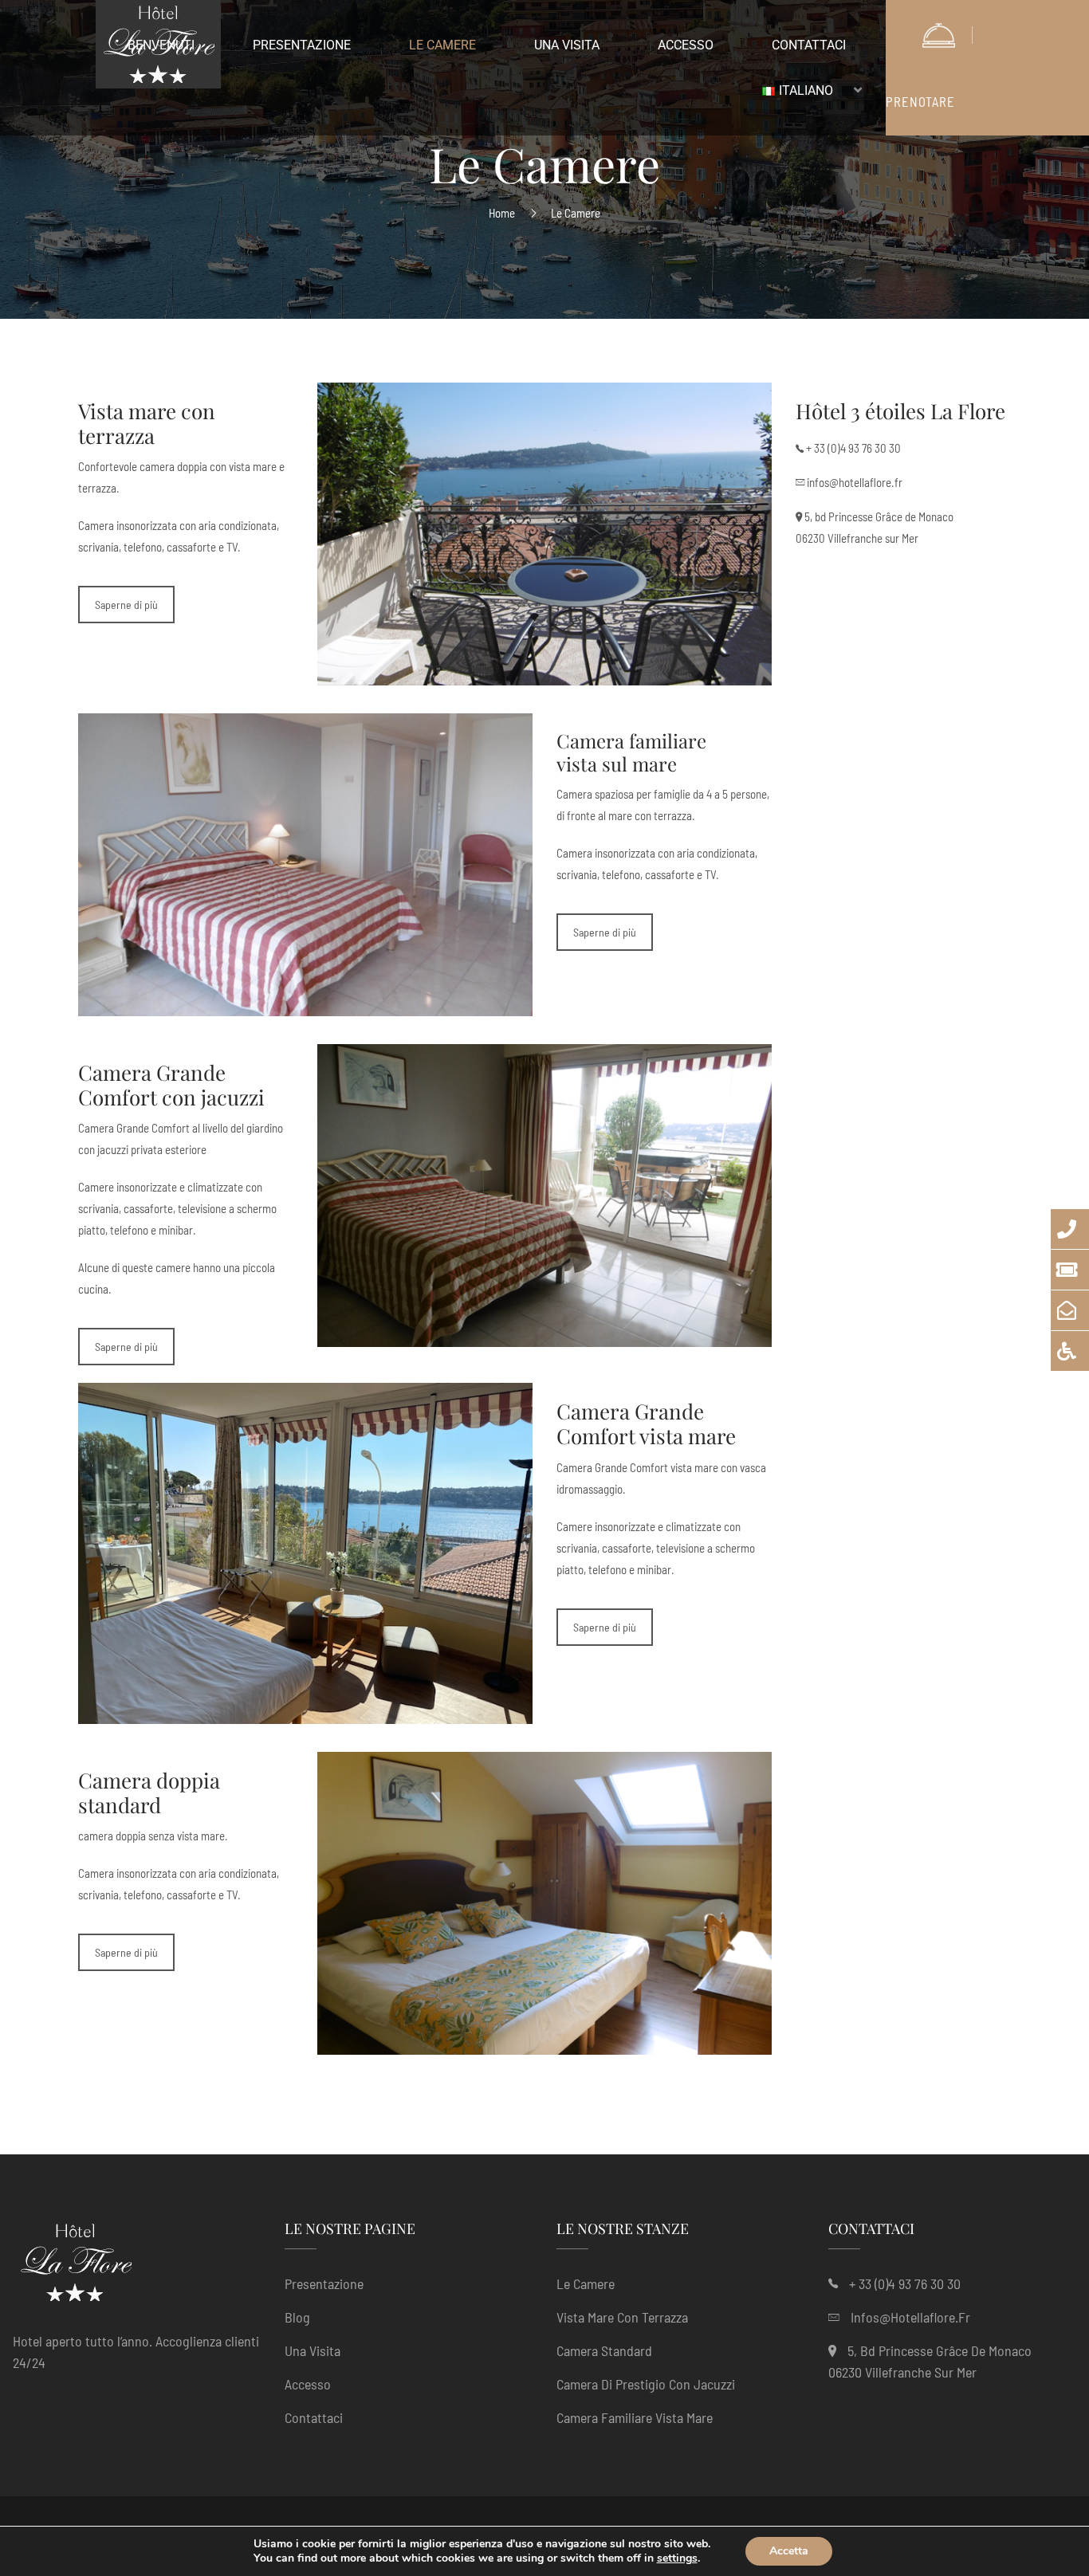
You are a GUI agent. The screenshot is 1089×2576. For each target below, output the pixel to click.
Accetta (789, 2551)
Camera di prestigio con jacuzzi (646, 2384)
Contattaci (314, 2417)
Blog (297, 2317)
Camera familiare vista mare (635, 2417)
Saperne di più (126, 605)
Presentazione (324, 2283)
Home (502, 213)
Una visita (313, 2350)
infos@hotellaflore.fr (855, 482)
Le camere (586, 2283)
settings (677, 2558)
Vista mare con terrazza (622, 2317)
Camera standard (604, 2350)
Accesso (308, 2384)
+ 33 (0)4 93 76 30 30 (853, 448)
